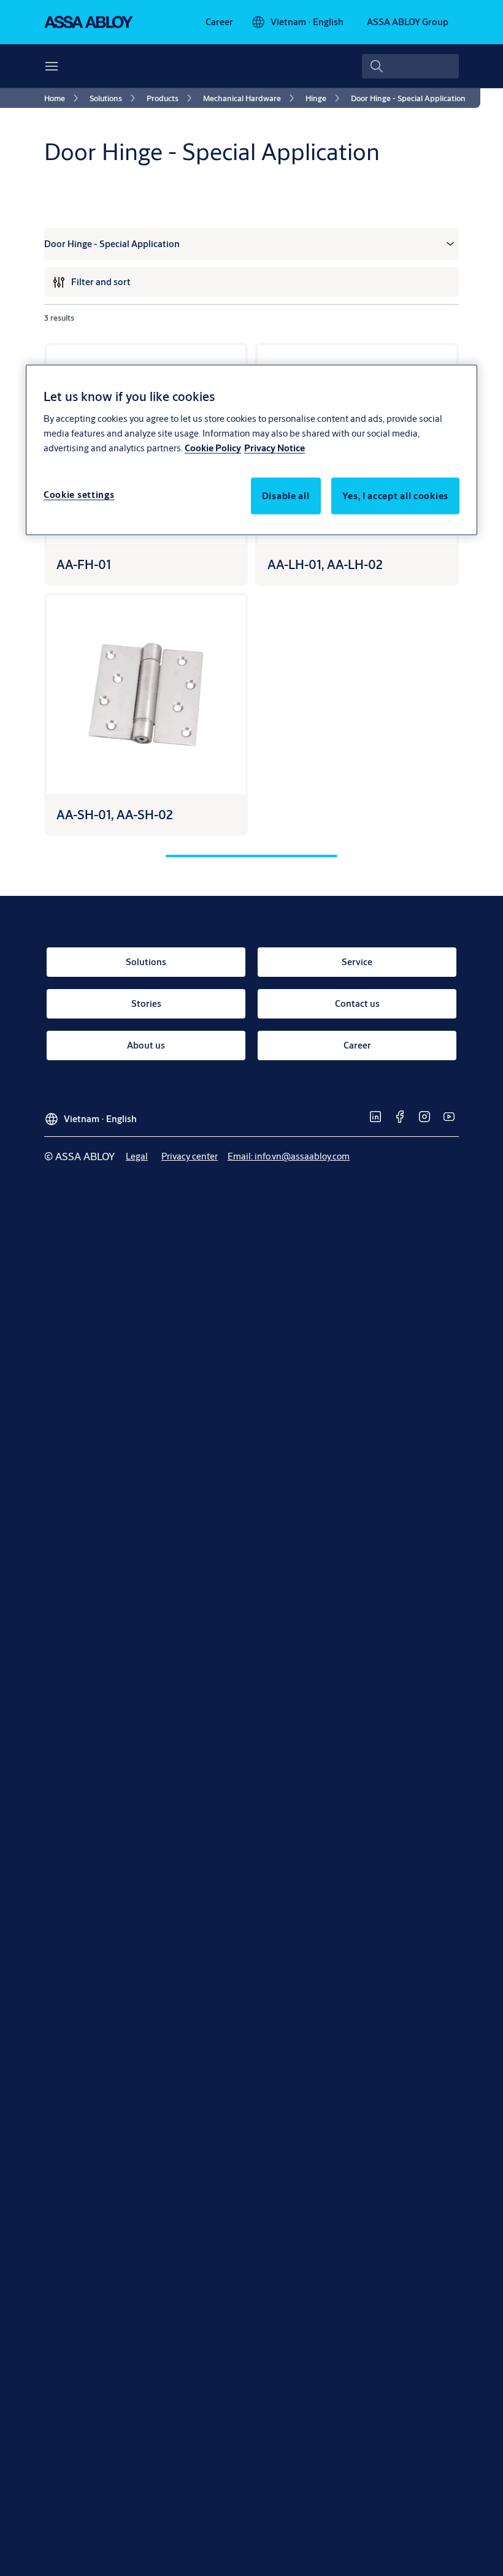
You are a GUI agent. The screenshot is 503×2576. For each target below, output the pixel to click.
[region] (251, 450)
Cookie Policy (213, 447)
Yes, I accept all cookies (396, 495)
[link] (219, 22)
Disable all (286, 495)
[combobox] (410, 66)
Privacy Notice (275, 447)
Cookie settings (79, 494)
